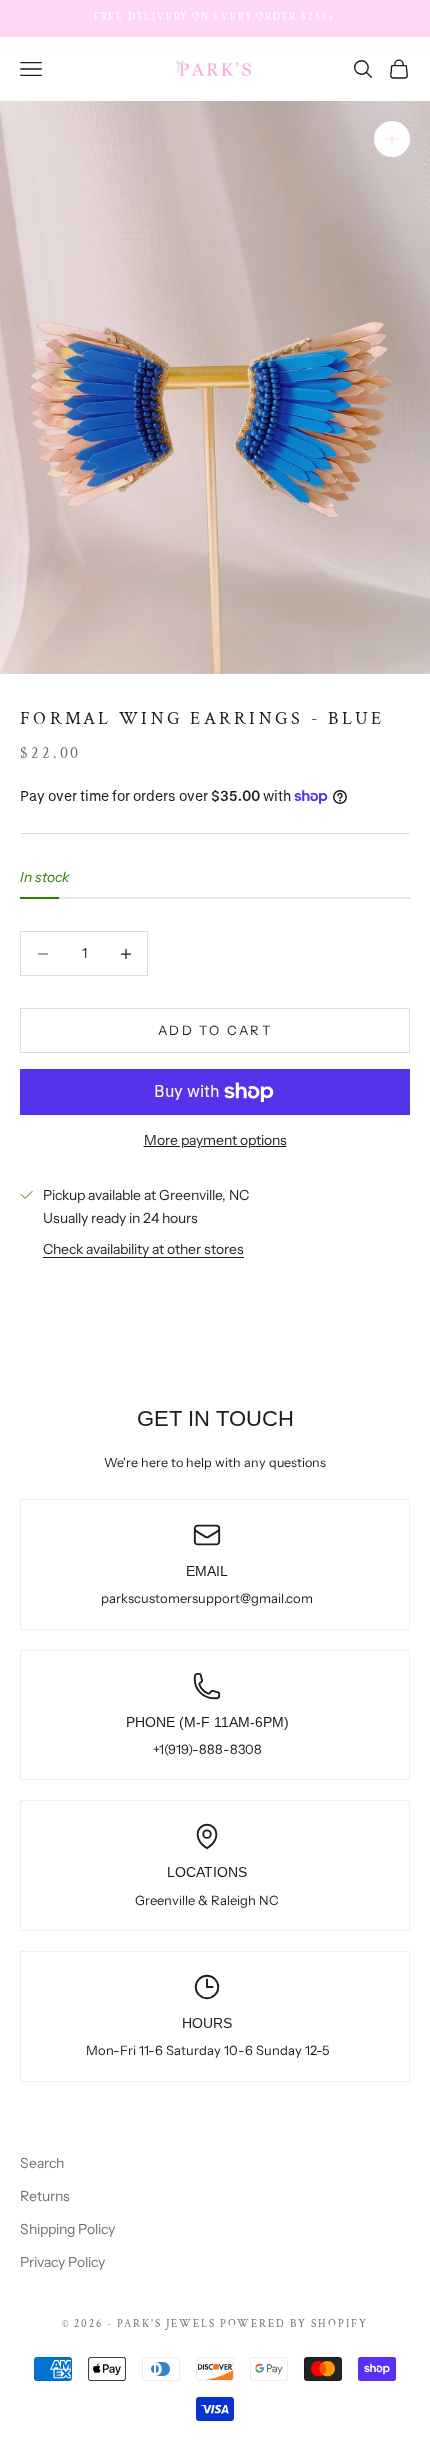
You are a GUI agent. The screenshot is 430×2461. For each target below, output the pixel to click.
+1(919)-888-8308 (207, 1749)
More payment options (215, 1140)
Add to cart (215, 1030)
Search (42, 2163)
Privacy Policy (62, 2262)
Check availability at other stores (143, 1249)
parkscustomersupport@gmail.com (207, 1598)
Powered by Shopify (294, 2324)
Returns (45, 2196)
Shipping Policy (67, 2229)
